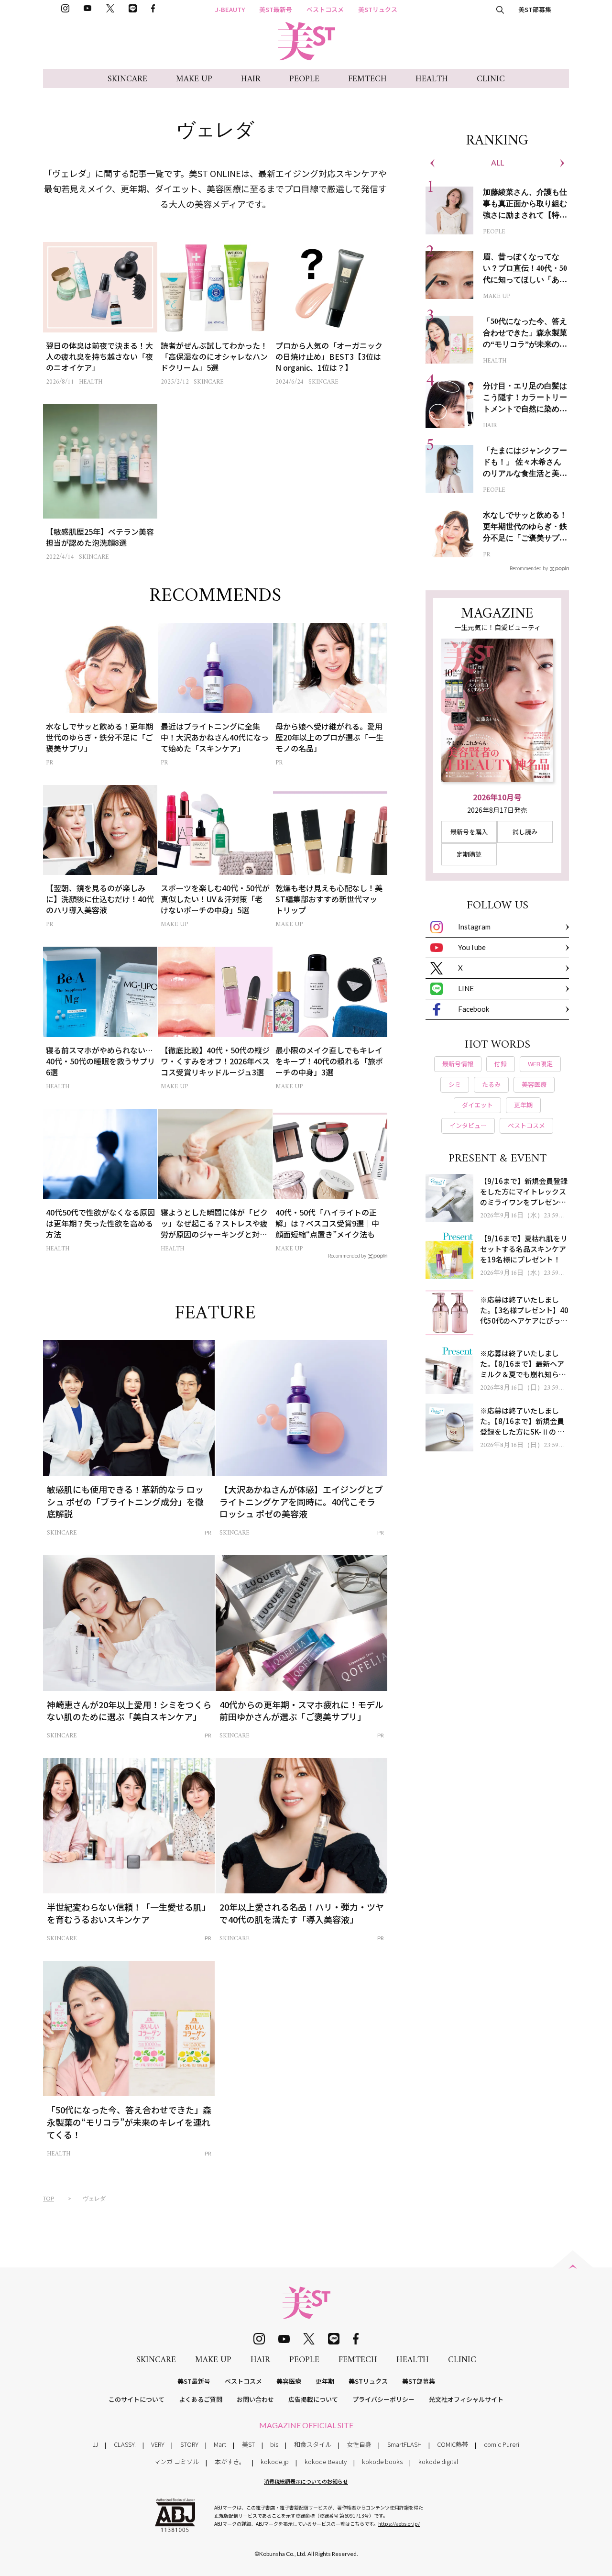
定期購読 (469, 854)
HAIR (251, 79)
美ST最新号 (276, 9)
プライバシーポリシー (383, 2399)
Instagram (474, 927)
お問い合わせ (255, 2399)
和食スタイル (313, 2444)
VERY (158, 2444)
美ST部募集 (535, 9)
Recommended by (347, 1255)
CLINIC (491, 79)
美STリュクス (378, 9)
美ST (248, 2444)
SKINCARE (127, 79)
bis (274, 2444)
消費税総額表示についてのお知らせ (306, 2481)
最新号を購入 (469, 832)
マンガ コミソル (176, 2461)
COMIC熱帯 (453, 2444)
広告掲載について (313, 2399)
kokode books (382, 2461)
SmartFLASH (404, 2444)
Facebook (474, 1009)
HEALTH (432, 79)
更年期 (325, 2381)
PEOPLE (304, 79)
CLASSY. (125, 2444)
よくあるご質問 (201, 2399)
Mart (220, 2444)
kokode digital (438, 2461)
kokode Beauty (326, 2461)
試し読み (525, 832)
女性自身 (359, 2444)
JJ (95, 2444)
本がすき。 (230, 2461)
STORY (189, 2444)
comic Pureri (502, 2444)
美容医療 (289, 2381)
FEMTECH (367, 79)
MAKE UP (194, 79)
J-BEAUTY (230, 9)
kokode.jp (275, 2461)
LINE (466, 988)
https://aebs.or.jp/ (399, 2524)
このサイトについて (137, 2399)
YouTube (472, 947)
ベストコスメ (325, 9)
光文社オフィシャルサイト (466, 2399)
